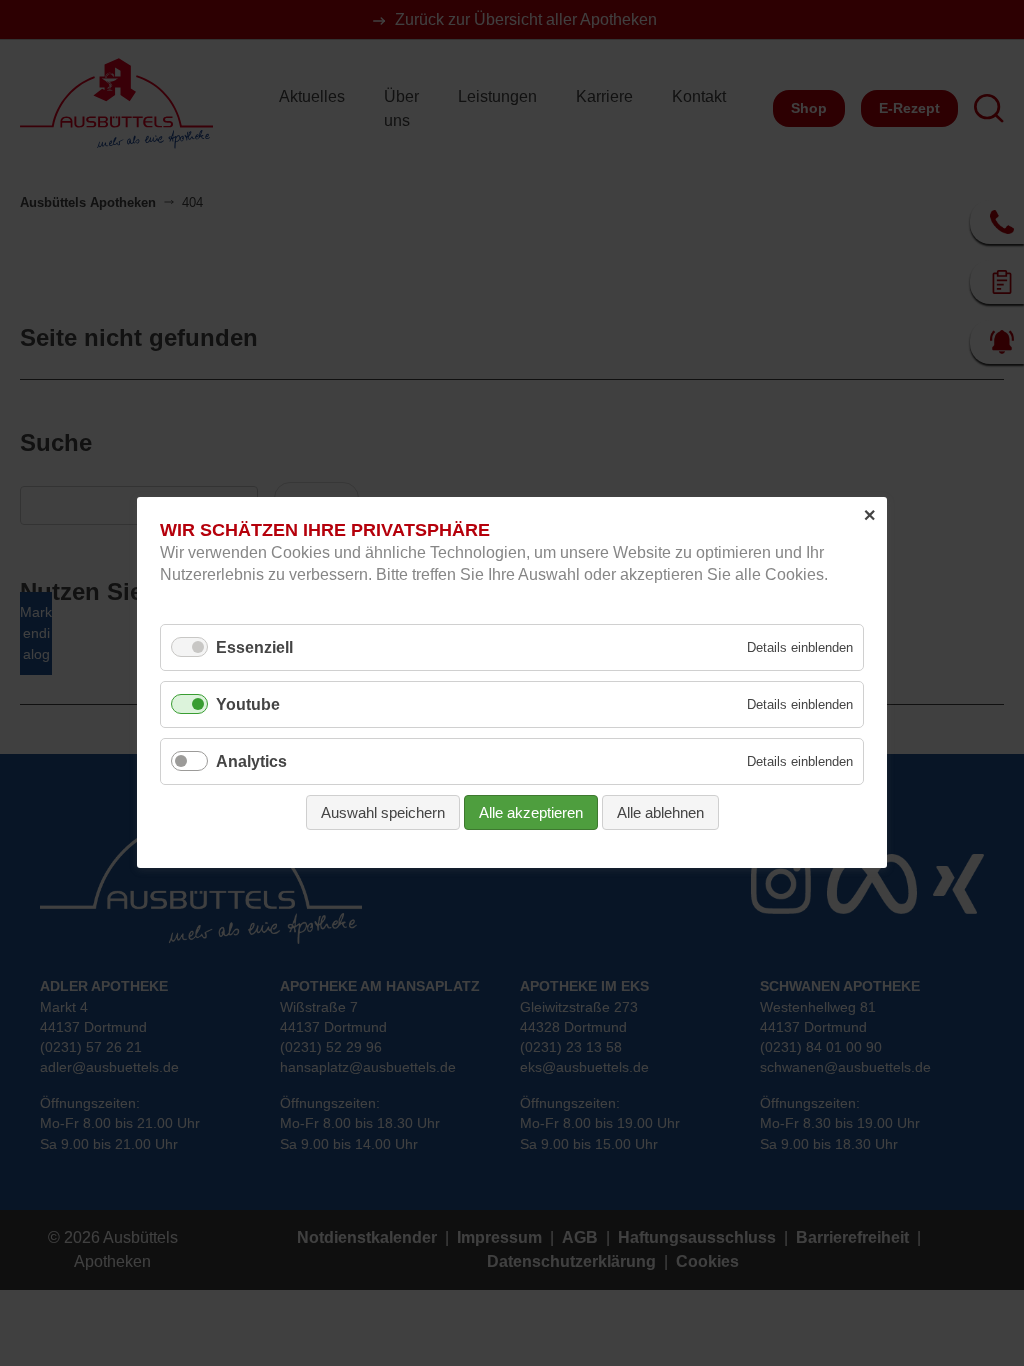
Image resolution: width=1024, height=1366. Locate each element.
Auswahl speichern (383, 813)
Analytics (251, 762)
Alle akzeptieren (531, 813)
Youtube (248, 704)
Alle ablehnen (660, 813)
